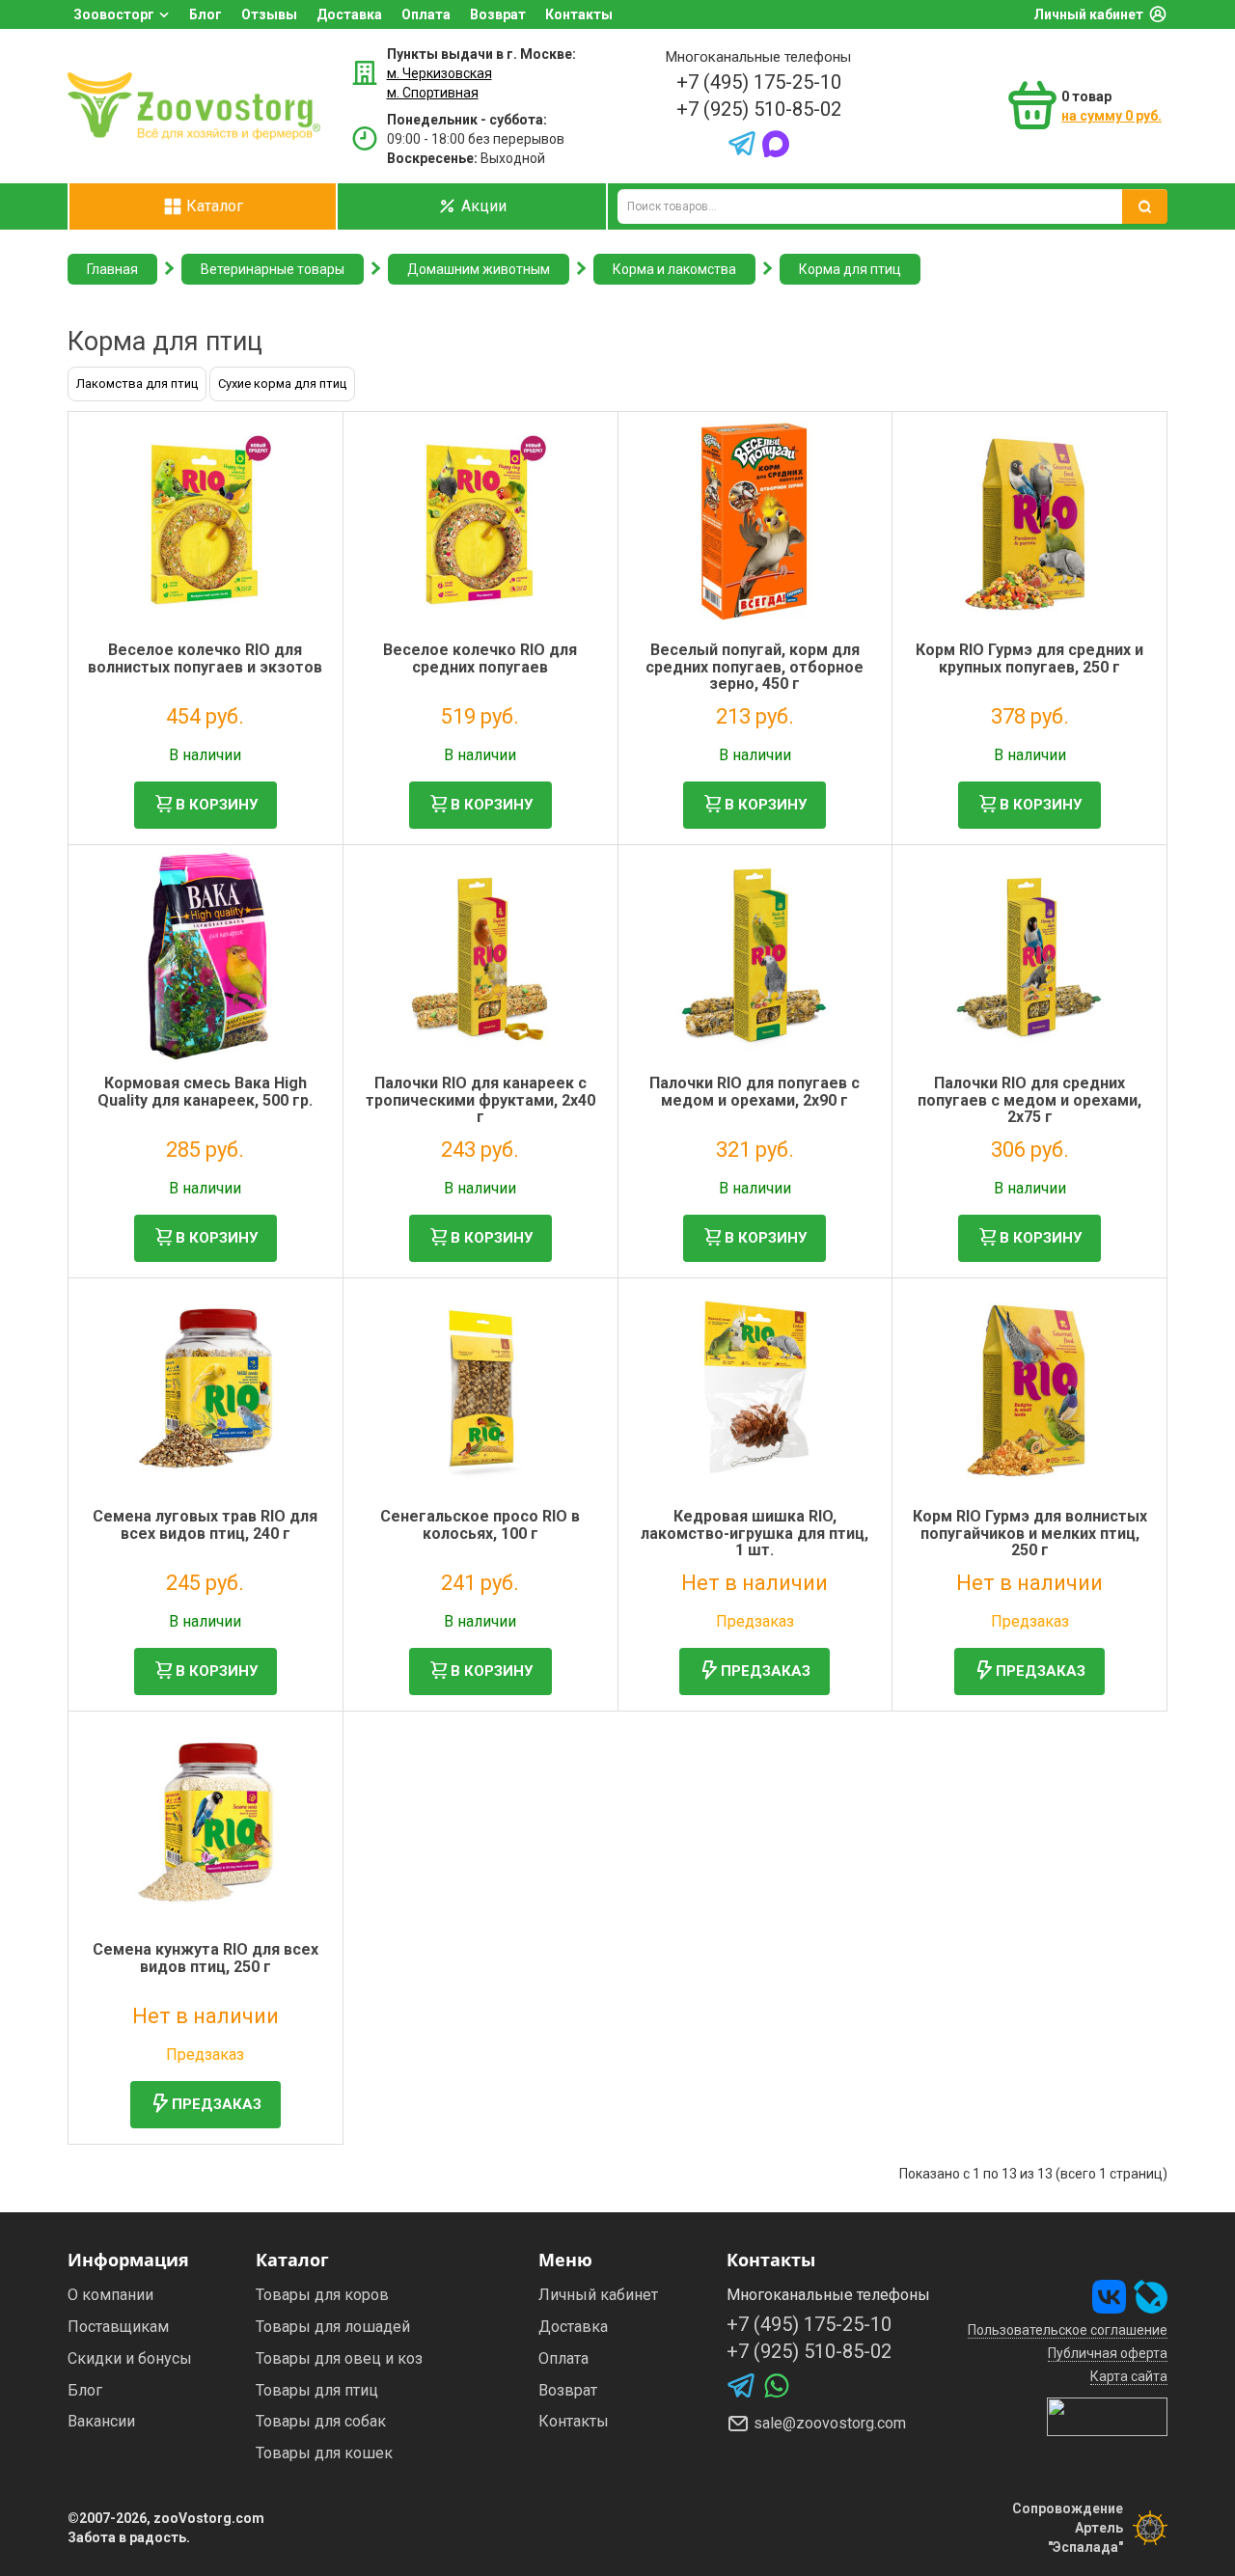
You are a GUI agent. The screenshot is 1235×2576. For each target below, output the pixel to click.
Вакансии (101, 2421)
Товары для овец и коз (339, 2358)
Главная (112, 269)
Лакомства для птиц (137, 384)
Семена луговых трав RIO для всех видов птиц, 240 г (205, 1525)
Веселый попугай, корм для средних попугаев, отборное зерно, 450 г (755, 667)
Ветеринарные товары (273, 269)
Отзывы (269, 14)
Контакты (579, 14)
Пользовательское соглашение (1068, 2330)
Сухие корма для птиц (282, 384)
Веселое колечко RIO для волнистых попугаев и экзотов (205, 658)
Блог (206, 14)
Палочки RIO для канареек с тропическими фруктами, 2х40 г (480, 1100)
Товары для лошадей (333, 2327)
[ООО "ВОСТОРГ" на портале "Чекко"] (1107, 2416)
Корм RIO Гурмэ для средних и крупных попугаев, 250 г (1029, 658)
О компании (110, 2295)
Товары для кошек (324, 2453)
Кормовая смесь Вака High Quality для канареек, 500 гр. (205, 1092)
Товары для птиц (317, 2390)
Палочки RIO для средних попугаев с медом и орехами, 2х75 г (1029, 1100)
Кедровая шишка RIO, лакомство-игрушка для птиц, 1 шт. (755, 1533)
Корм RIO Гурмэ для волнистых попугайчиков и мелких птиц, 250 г (1030, 1533)
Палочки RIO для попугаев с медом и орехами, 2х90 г (755, 1092)
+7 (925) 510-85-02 (759, 109)
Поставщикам (118, 2327)
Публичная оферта (1108, 2353)
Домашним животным (479, 269)
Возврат (498, 14)
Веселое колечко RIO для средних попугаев (480, 658)
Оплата (426, 14)
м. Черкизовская (439, 73)
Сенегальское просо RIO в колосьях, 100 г (480, 1525)
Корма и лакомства (674, 269)
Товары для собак (321, 2421)
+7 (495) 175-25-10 (759, 82)
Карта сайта (1129, 2376)
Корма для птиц (850, 269)
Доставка (349, 14)
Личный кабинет (1088, 14)
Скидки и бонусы (130, 2358)
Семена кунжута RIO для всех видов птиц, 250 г (206, 1958)
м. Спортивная (433, 93)
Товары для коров (322, 2295)
